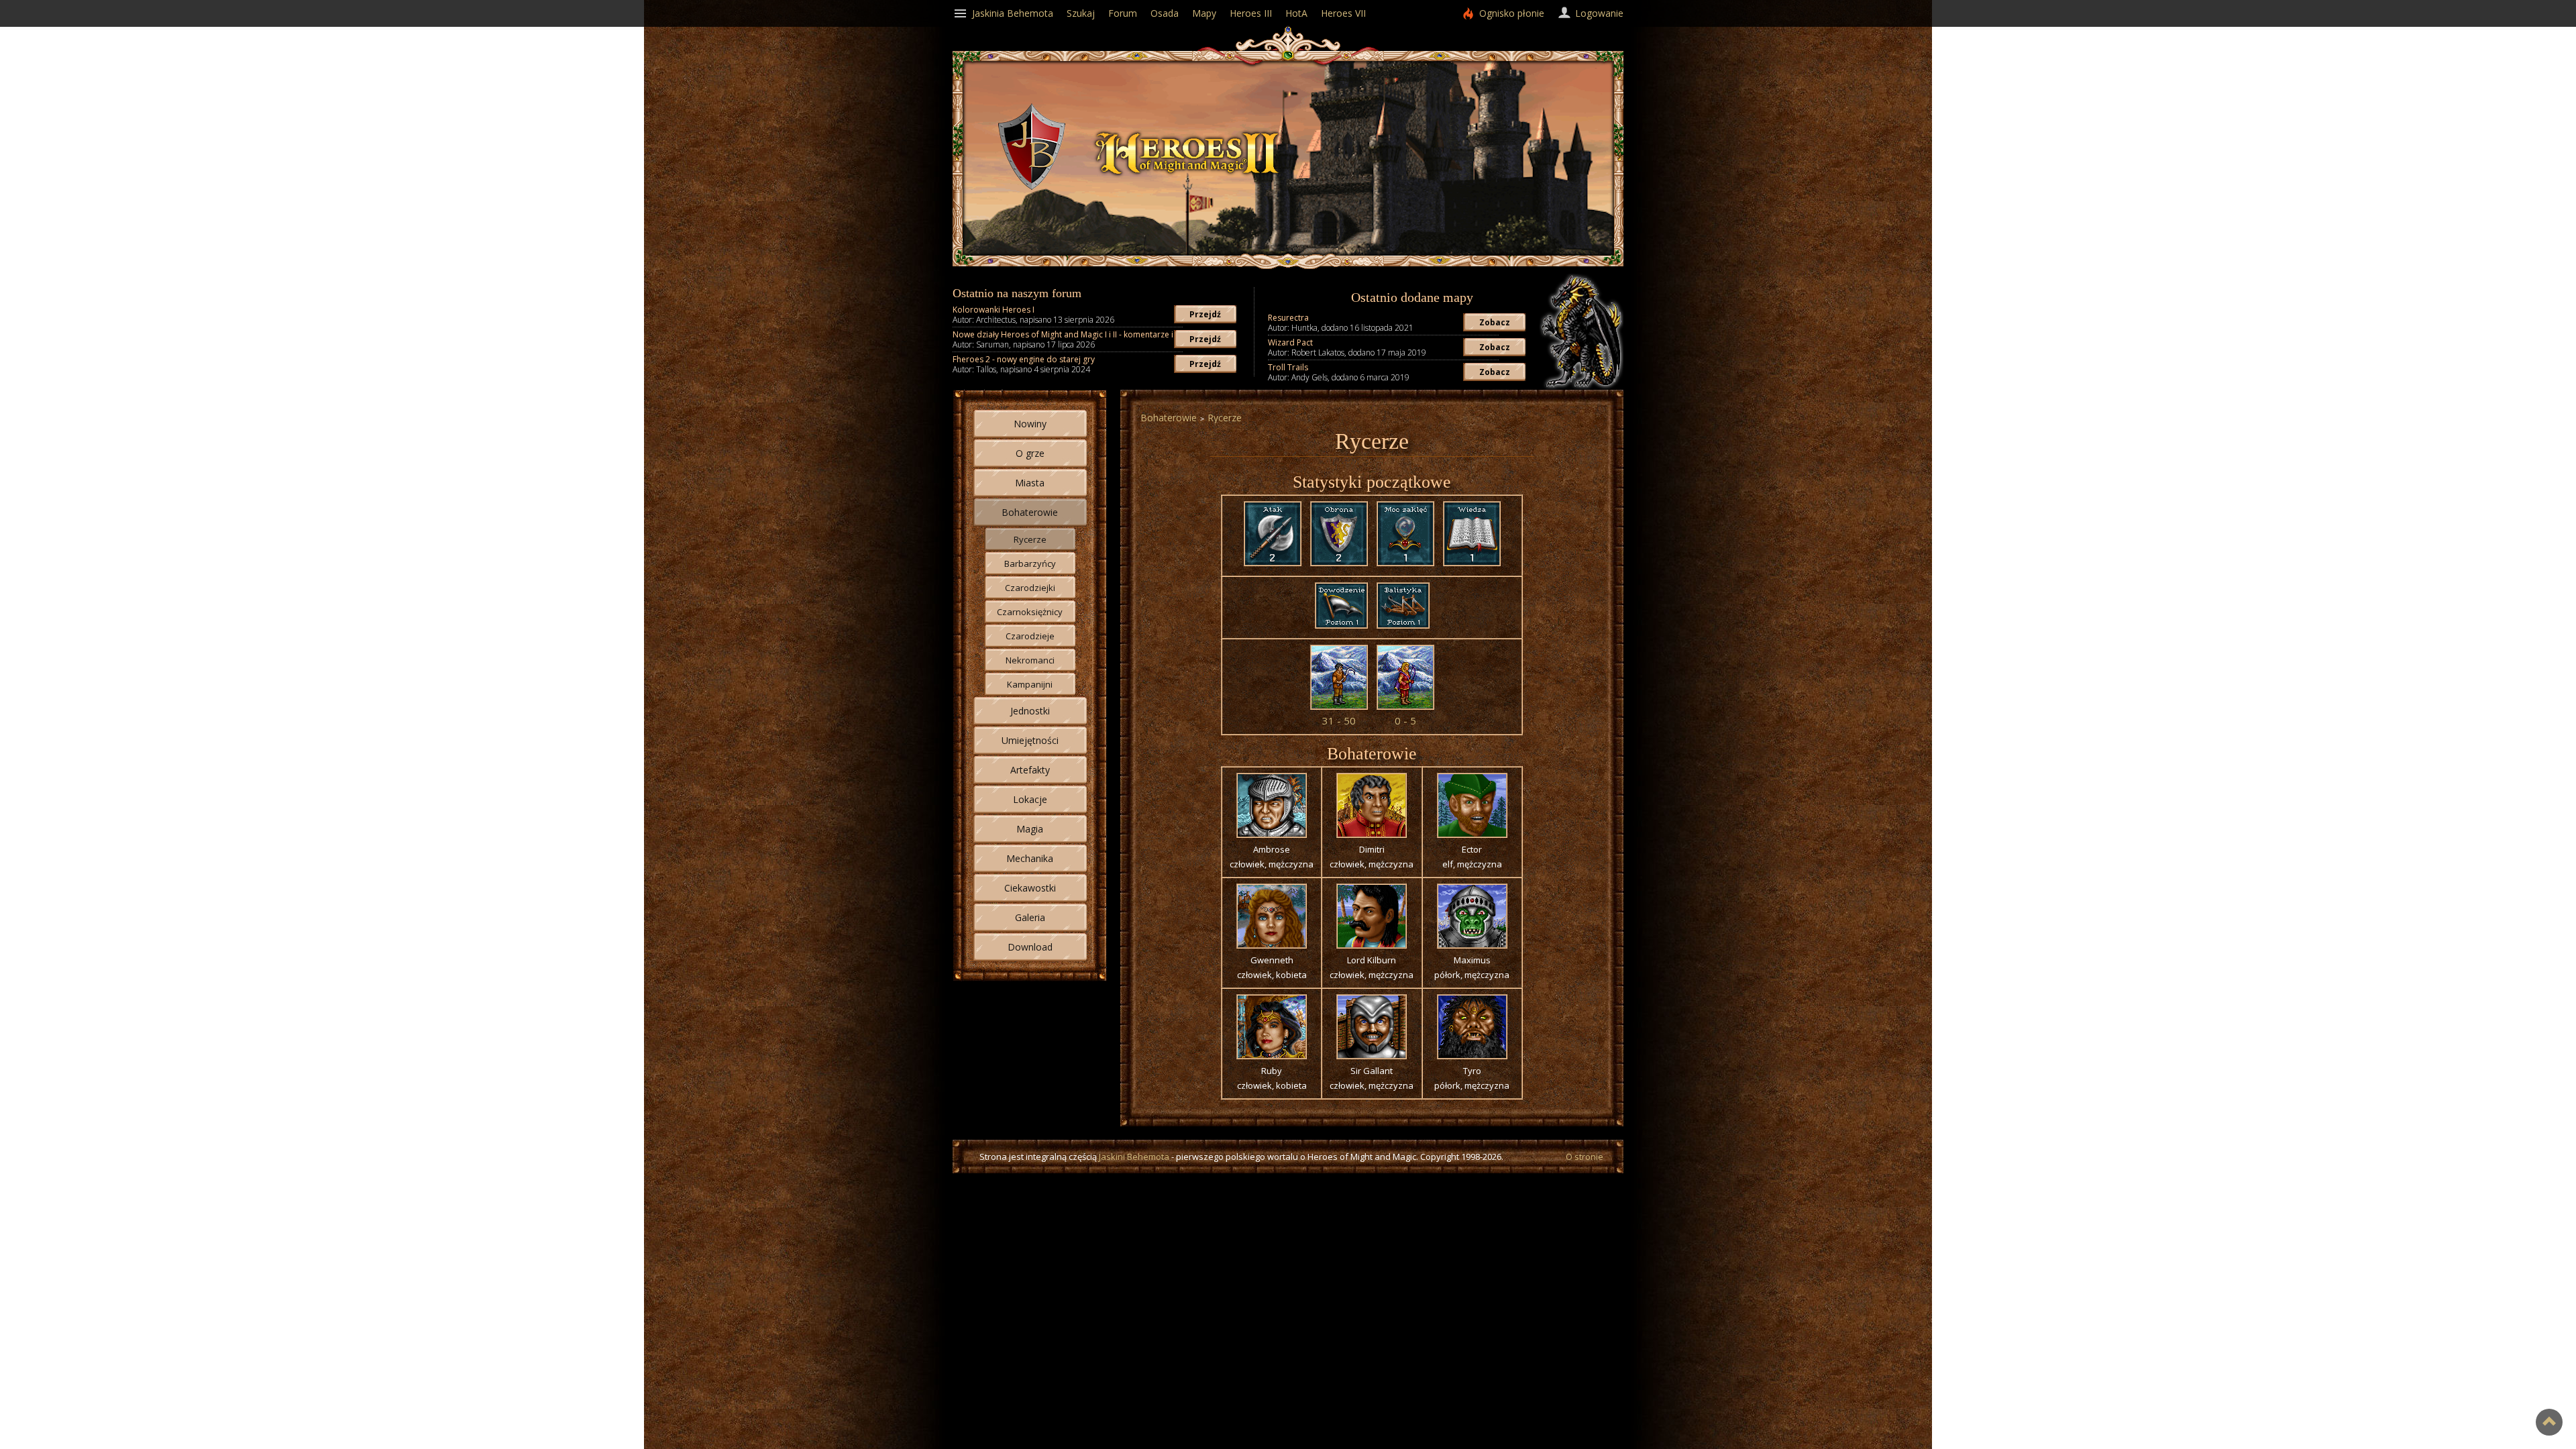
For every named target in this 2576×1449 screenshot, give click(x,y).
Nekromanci (1030, 660)
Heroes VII (1343, 13)
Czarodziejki (1030, 588)
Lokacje (1030, 799)
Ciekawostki (1030, 888)
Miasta (1030, 483)
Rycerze (1030, 539)
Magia (1030, 829)
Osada (1165, 13)
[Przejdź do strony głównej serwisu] (1187, 180)
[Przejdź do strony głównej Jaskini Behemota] (1032, 186)
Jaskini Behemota (1134, 1157)
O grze (1030, 453)
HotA (1296, 13)
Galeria (1030, 917)
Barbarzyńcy (1030, 563)
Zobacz (1495, 322)
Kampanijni (1030, 684)
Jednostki (1030, 711)
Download (1030, 947)
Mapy (1204, 13)
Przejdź (1205, 314)
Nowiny (1030, 424)
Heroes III (1251, 13)
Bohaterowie (1030, 512)
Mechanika (1030, 858)
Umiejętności (1030, 740)
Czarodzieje (1030, 636)
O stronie (1585, 1157)
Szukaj (1081, 13)
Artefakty (1030, 770)
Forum (1123, 13)
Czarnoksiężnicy (1030, 612)
